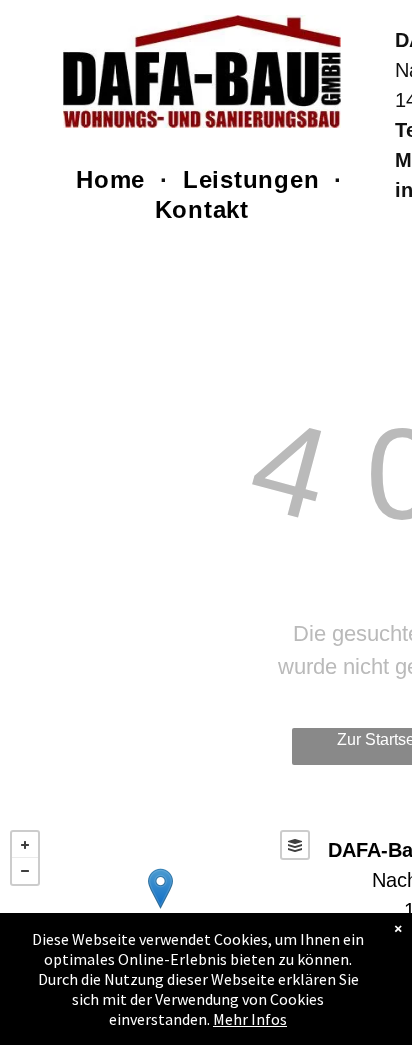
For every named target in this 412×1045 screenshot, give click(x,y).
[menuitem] (114, 180)
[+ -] (160, 908)
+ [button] (25, 845)
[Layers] (295, 845)
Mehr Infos (250, 1019)
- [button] (25, 871)
